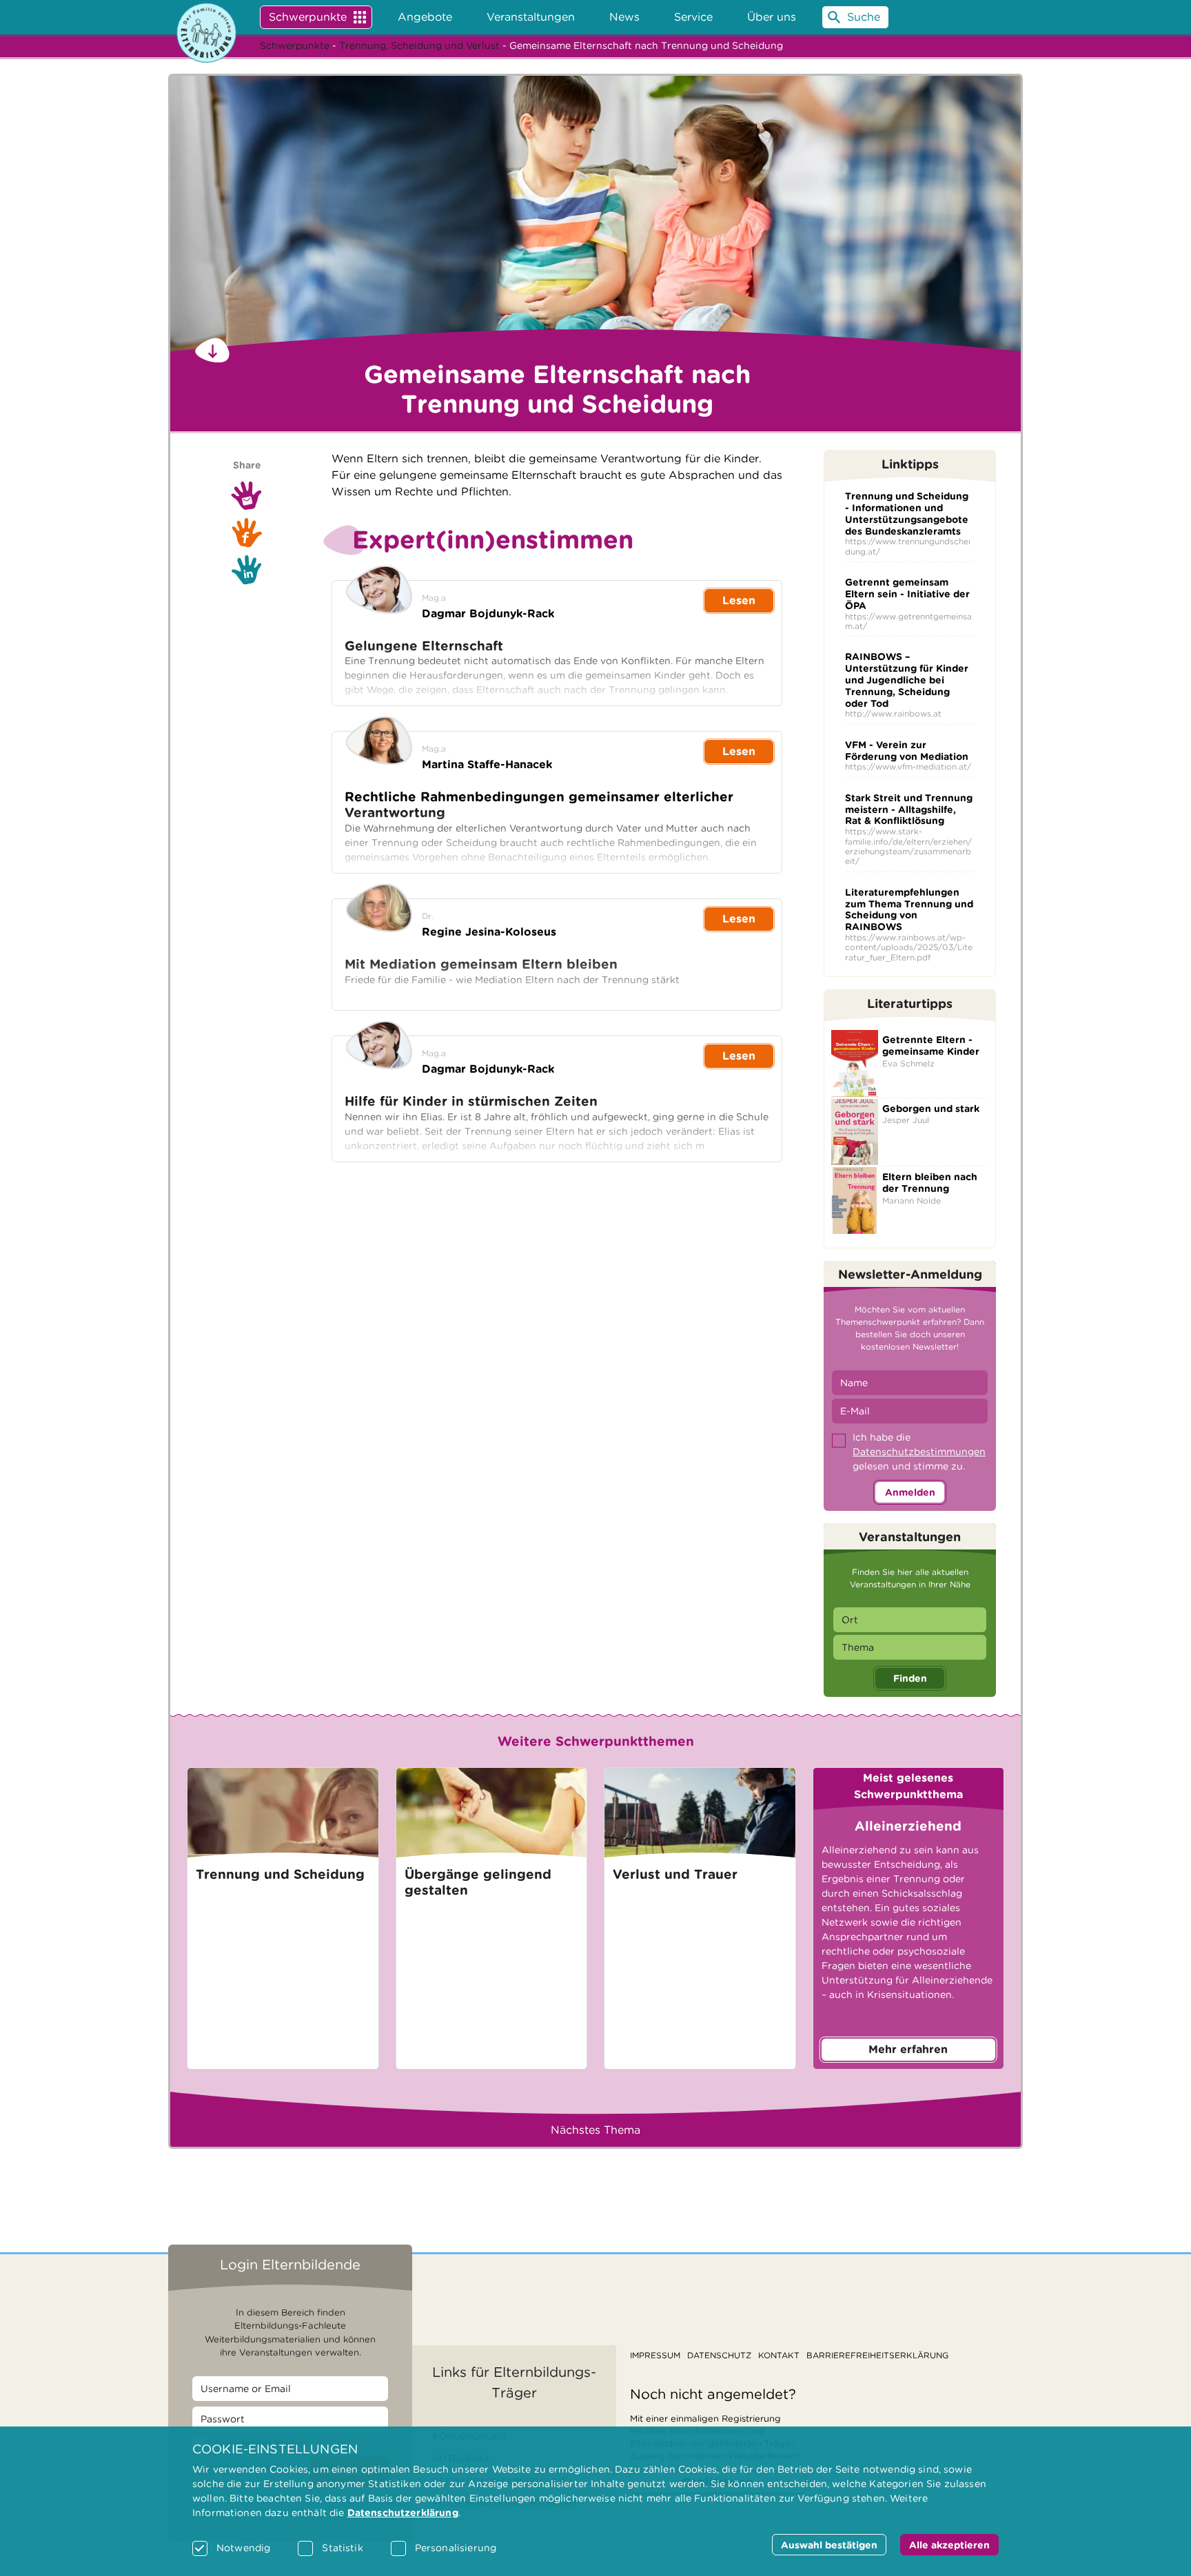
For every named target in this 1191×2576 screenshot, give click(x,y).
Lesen (739, 600)
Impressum (655, 2355)
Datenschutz (719, 2355)
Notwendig (243, 2548)
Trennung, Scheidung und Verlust (419, 45)
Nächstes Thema (595, 2130)
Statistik (342, 2548)
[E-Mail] (247, 495)
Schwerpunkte (308, 17)
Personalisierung (456, 2548)
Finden (910, 1678)
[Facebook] (247, 533)
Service (693, 17)
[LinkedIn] (247, 570)
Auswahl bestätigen (829, 2545)
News (624, 17)
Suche (864, 17)
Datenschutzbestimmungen (919, 1452)
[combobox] (910, 1620)
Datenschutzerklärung (403, 2513)
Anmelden (910, 1492)
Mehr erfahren (908, 2049)
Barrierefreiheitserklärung (877, 2355)
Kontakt (779, 2355)
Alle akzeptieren (949, 2545)
